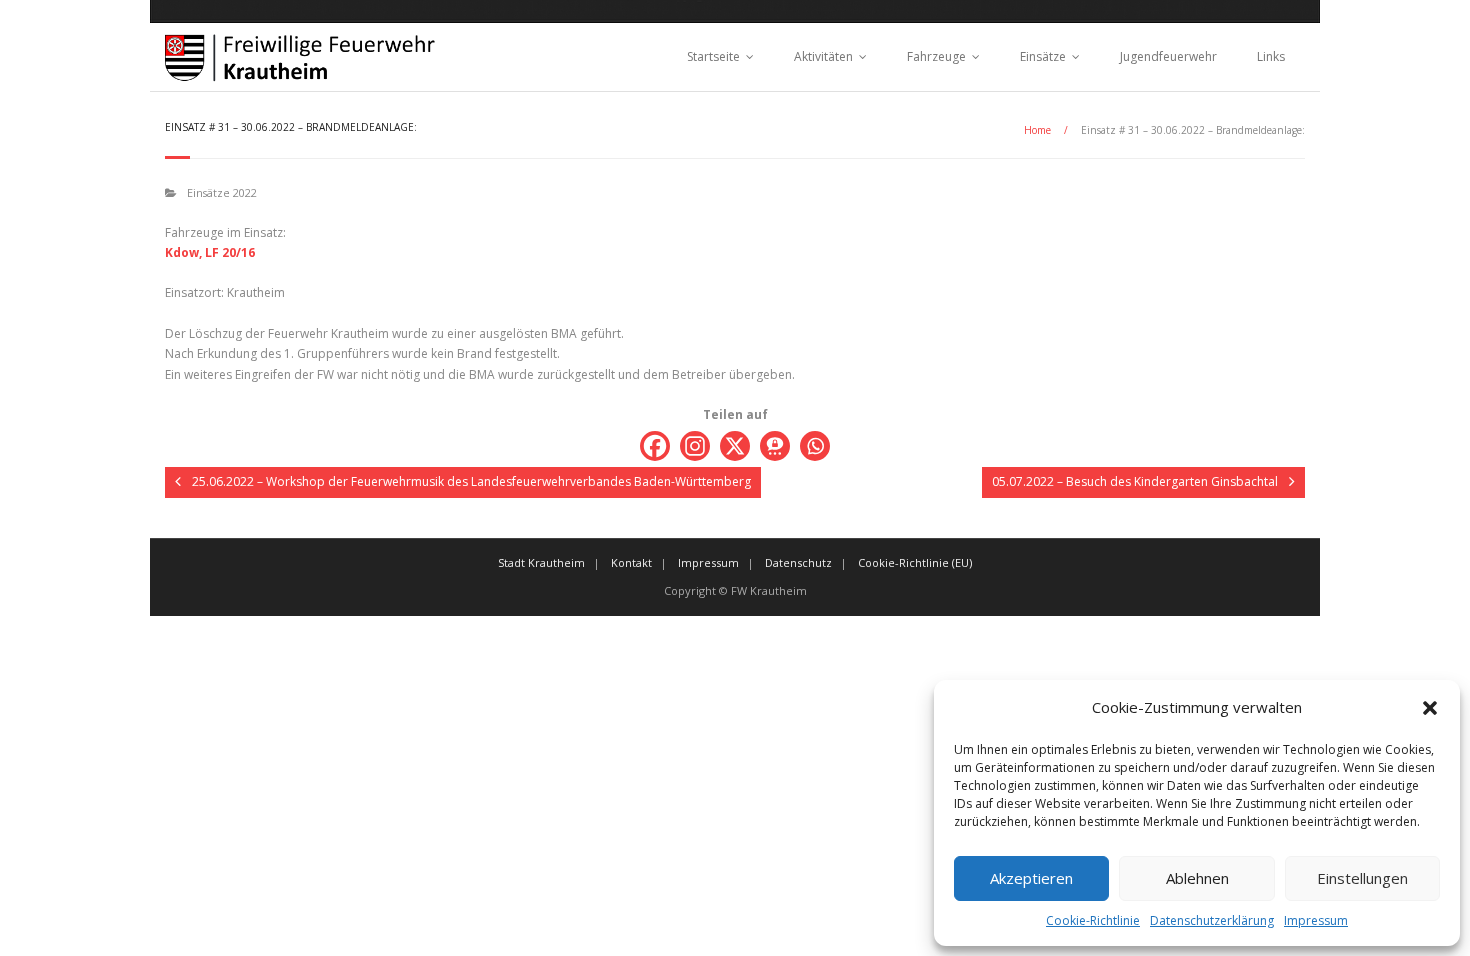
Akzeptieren (1031, 878)
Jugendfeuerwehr (1168, 56)
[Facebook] (655, 446)
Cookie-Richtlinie (1093, 920)
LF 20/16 (230, 252)
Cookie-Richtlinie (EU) (915, 562)
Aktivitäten (823, 56)
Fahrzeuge (936, 56)
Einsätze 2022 (222, 192)
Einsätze (1043, 56)
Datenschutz (798, 562)
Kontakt (631, 562)
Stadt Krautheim (541, 562)
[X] (735, 446)
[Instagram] (695, 446)
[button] (1430, 708)
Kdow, (183, 252)
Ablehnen (1197, 878)
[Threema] (775, 446)
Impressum (1316, 920)
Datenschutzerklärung (1212, 920)
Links (1271, 56)
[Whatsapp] (815, 446)
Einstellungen (1362, 878)
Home (1037, 130)
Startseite (713, 56)
